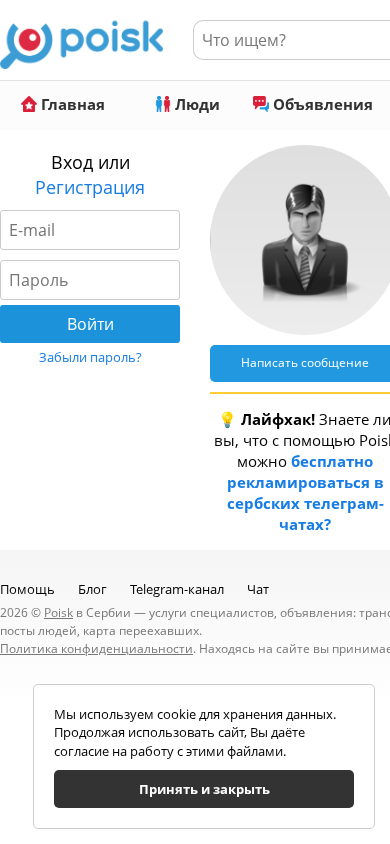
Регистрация (90, 187)
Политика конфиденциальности (96, 648)
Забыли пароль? (90, 357)
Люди (195, 104)
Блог (92, 589)
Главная (71, 104)
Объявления (321, 104)
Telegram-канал (177, 589)
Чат (258, 589)
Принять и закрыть (204, 789)
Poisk (58, 612)
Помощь (27, 589)
